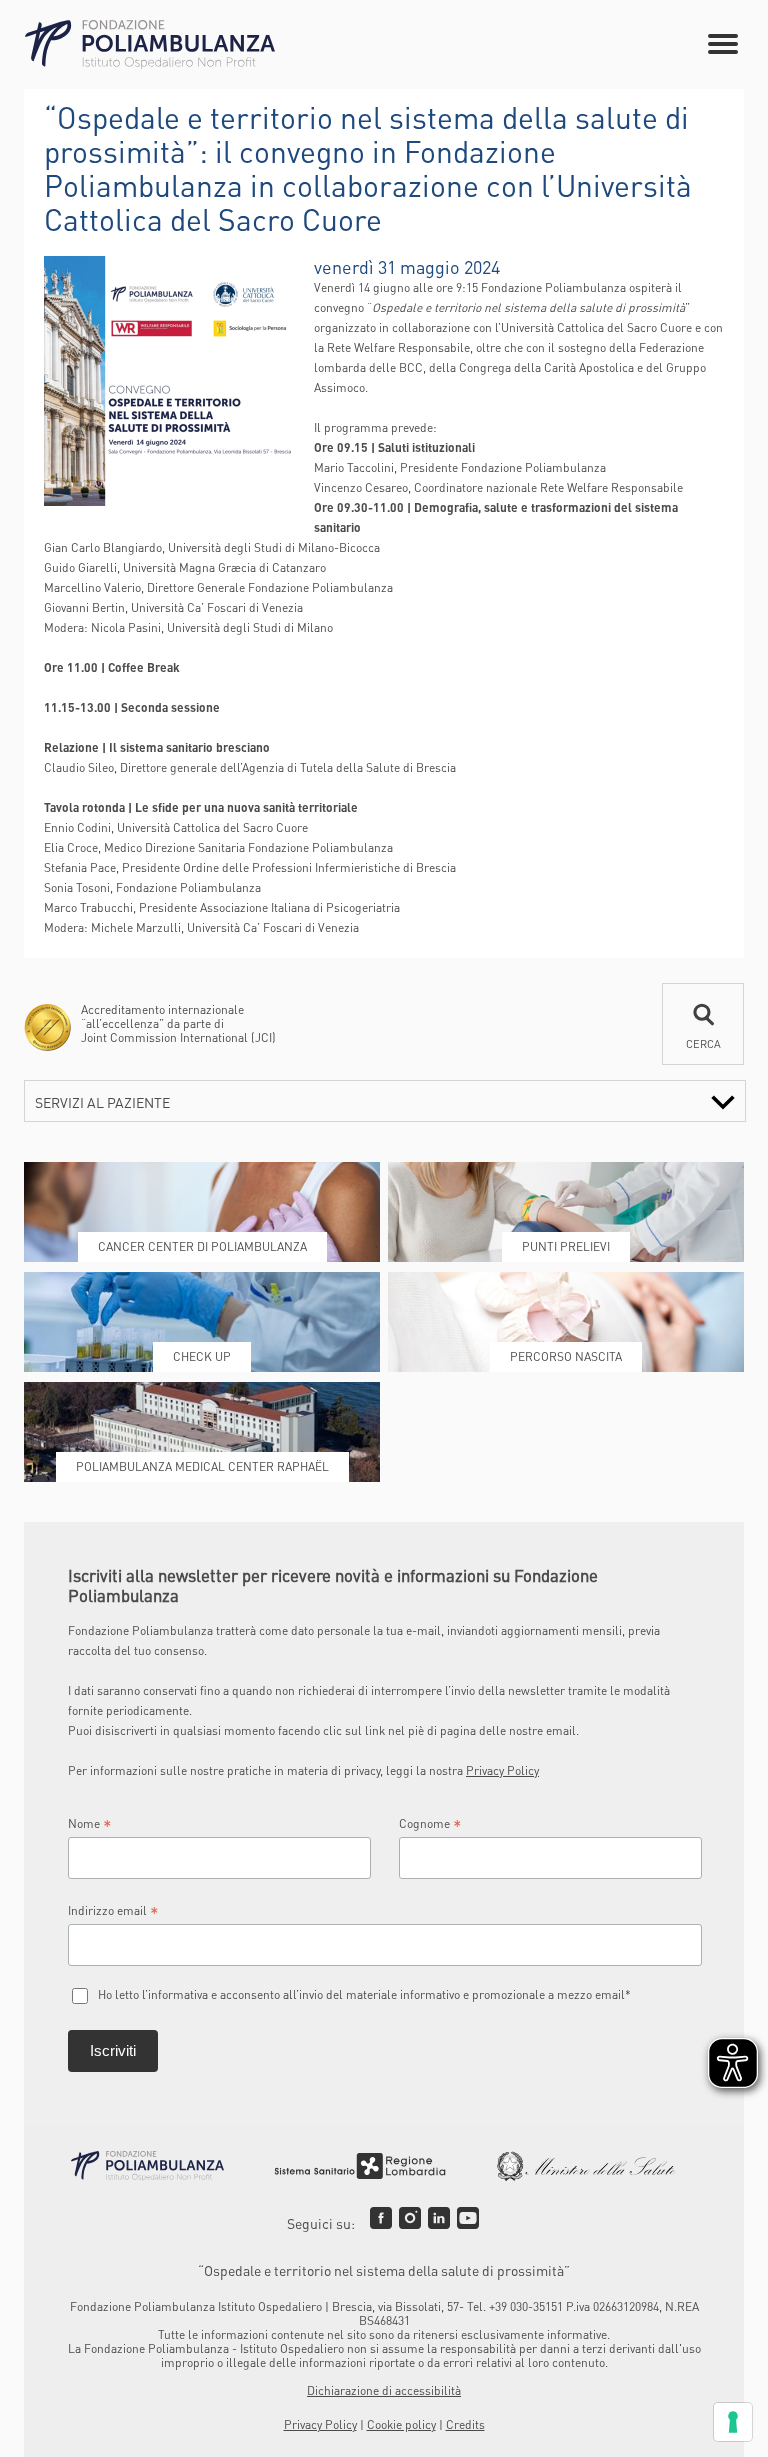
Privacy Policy (502, 1770)
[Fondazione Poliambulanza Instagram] (410, 2218)
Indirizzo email (113, 1911)
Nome (90, 1824)
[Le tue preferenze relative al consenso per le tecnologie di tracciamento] (733, 2422)
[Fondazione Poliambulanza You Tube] (468, 2218)
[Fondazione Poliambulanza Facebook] (381, 2218)
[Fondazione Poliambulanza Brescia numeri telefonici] (150, 44)
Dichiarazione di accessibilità (384, 2390)
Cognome (430, 1824)
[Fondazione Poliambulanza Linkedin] (439, 2218)
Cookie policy (401, 2424)
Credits (465, 2424)
